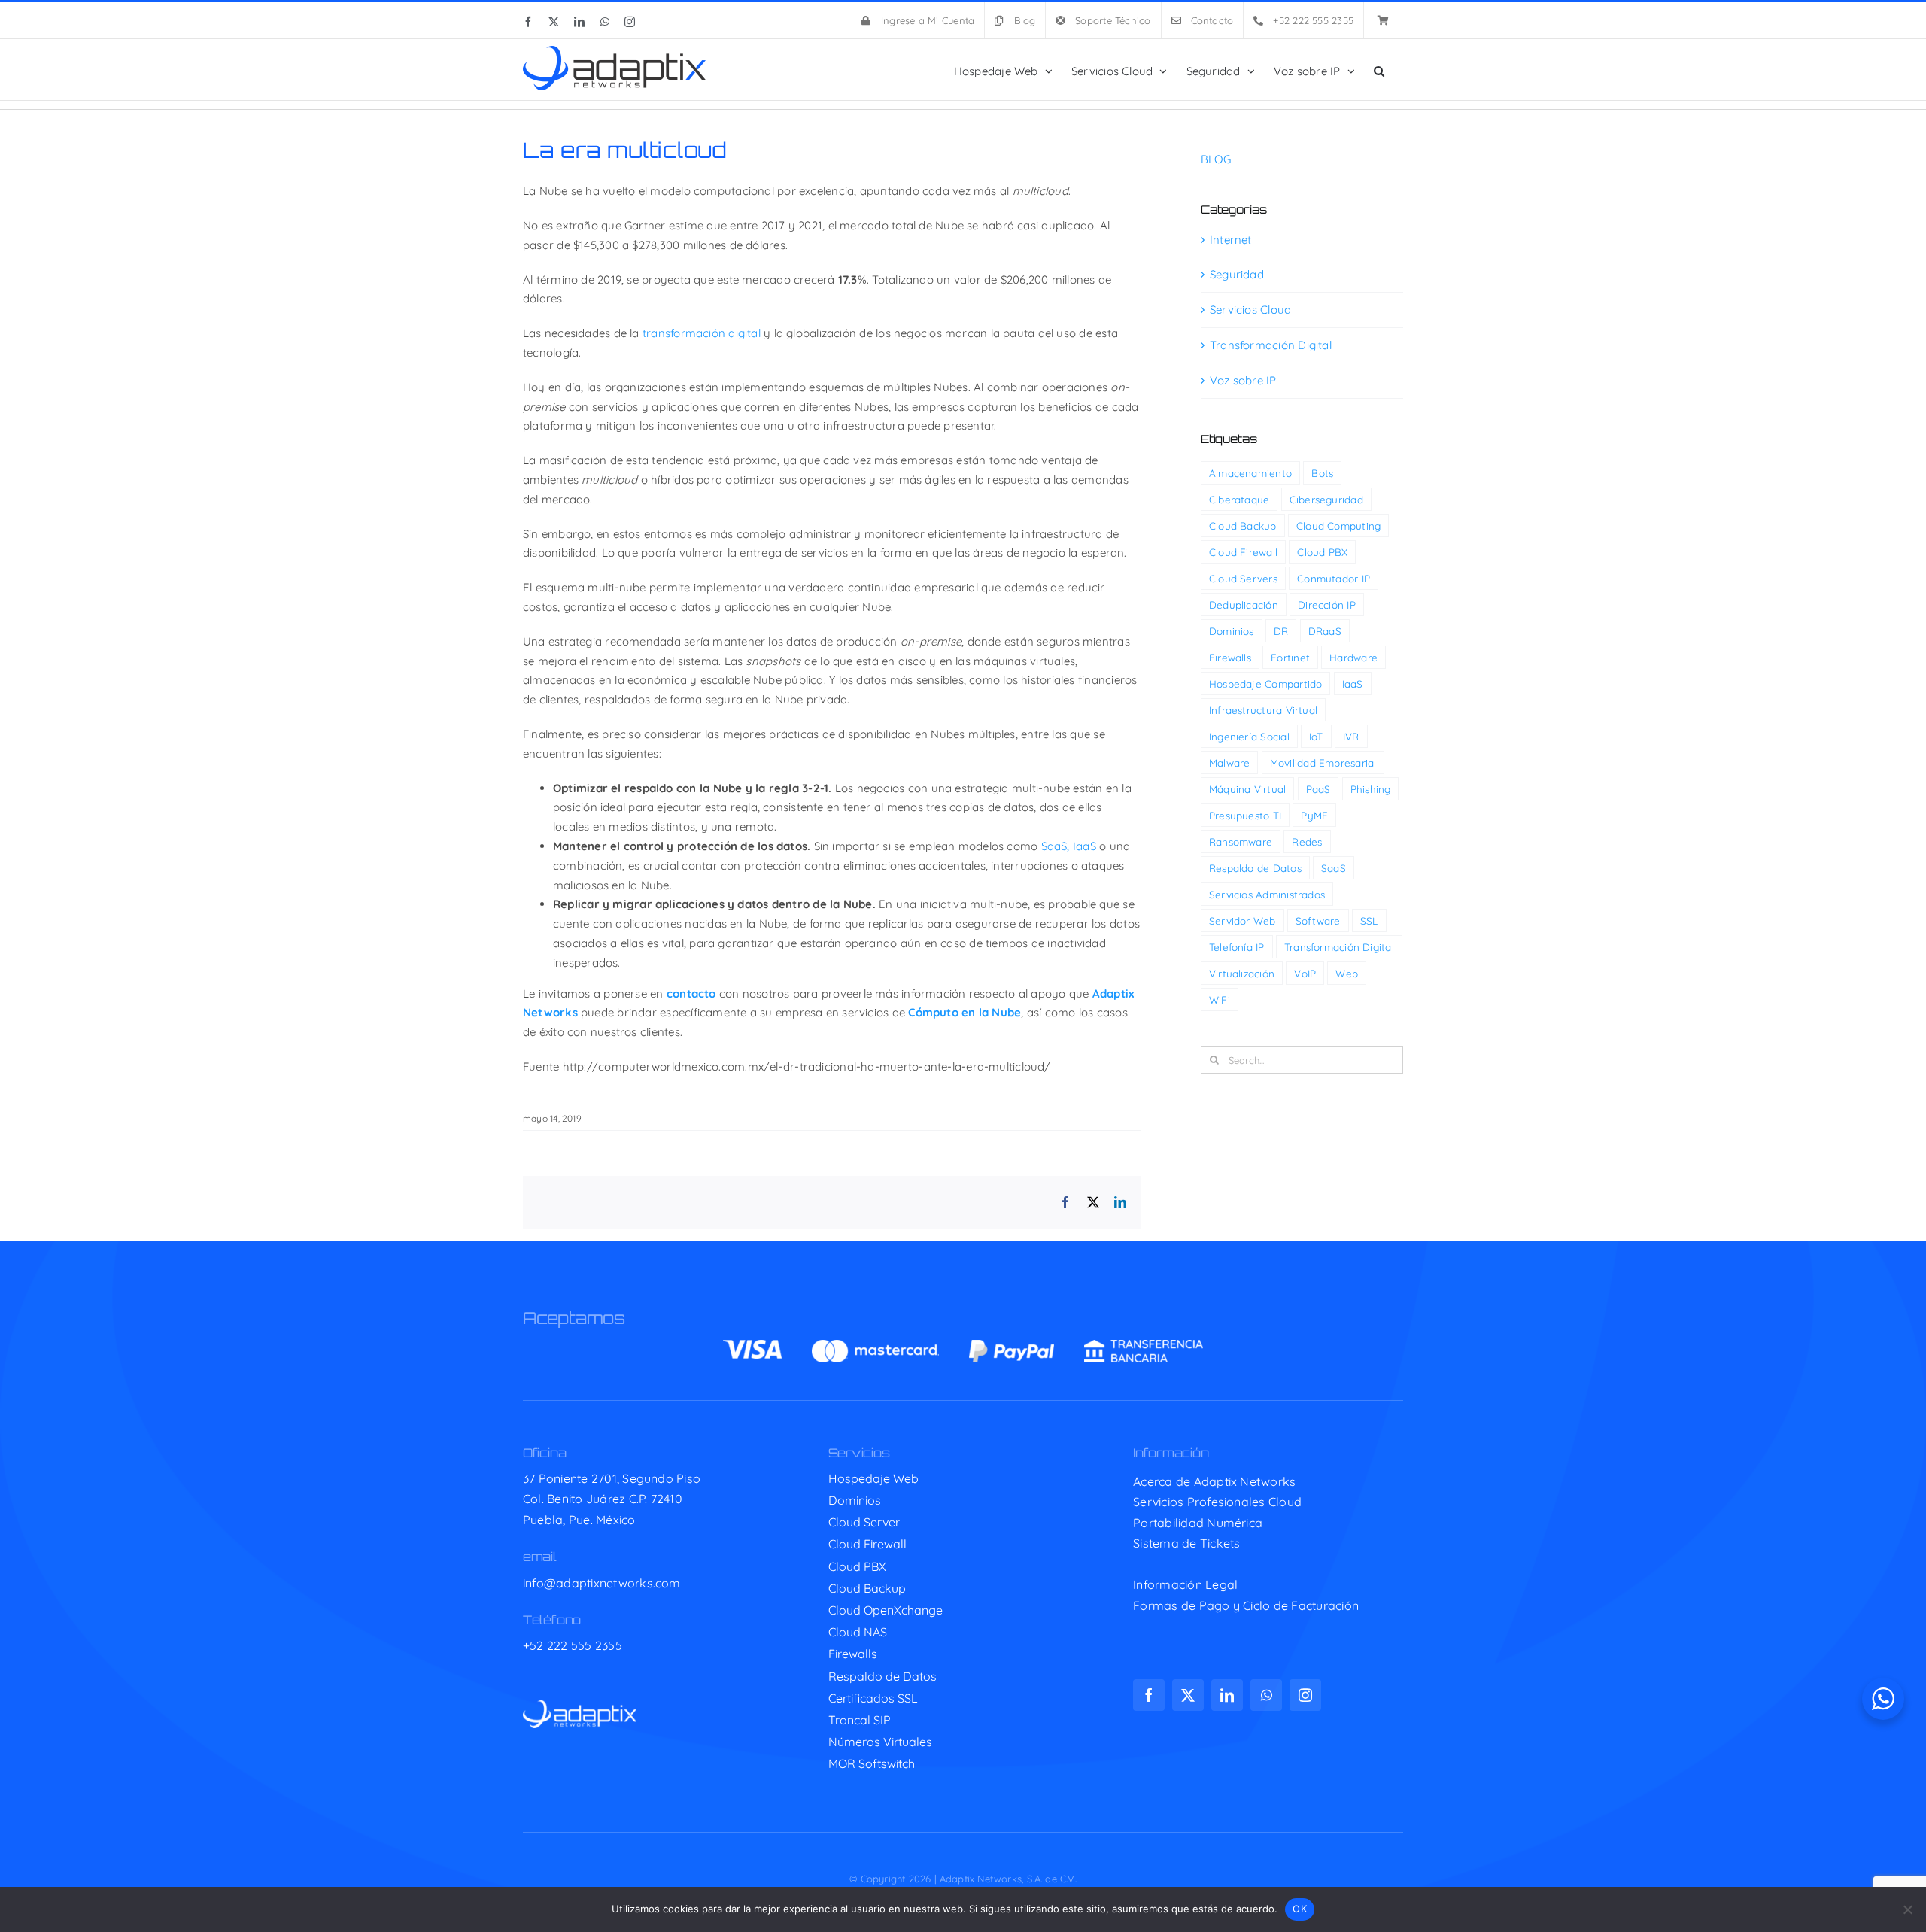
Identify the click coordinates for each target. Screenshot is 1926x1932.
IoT (1316, 736)
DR (1281, 631)
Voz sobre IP (1243, 380)
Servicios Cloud (1250, 310)
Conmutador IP (1334, 578)
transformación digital (702, 333)
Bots (1322, 473)
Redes (1307, 841)
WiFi (1220, 999)
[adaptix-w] (580, 1706)
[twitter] (1188, 1695)
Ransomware (1241, 841)
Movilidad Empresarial (1323, 762)
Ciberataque (1239, 499)
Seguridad (1237, 274)
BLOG (1216, 159)
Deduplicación (1244, 605)
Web (1347, 973)
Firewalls (1230, 657)
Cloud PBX (1322, 552)
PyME (1314, 815)
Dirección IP (1327, 605)
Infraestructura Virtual (1263, 710)
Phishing (1371, 789)
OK (1300, 1909)
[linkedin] (1227, 1695)
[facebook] (1149, 1695)
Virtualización (1242, 973)
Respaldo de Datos (1255, 868)
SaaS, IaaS (1069, 846)
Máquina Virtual (1247, 789)
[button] (1379, 70)
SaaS (1334, 868)
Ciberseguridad (1326, 499)
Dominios (1232, 631)
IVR (1351, 736)
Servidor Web (1242, 920)
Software (1318, 920)
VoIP (1305, 973)
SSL (1369, 920)
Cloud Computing (1338, 526)
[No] (1907, 1909)
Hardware (1353, 657)
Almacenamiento (1250, 473)
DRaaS (1325, 631)
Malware (1230, 762)
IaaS (1353, 683)
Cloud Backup (1243, 526)
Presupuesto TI (1245, 815)
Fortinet (1290, 657)
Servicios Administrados (1267, 894)
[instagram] (1305, 1695)
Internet (1231, 240)
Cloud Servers (1243, 578)
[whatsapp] (1266, 1695)
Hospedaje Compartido (1266, 683)
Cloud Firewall (1243, 552)
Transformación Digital (1271, 345)
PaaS (1318, 789)
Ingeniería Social (1249, 736)
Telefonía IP (1237, 947)
